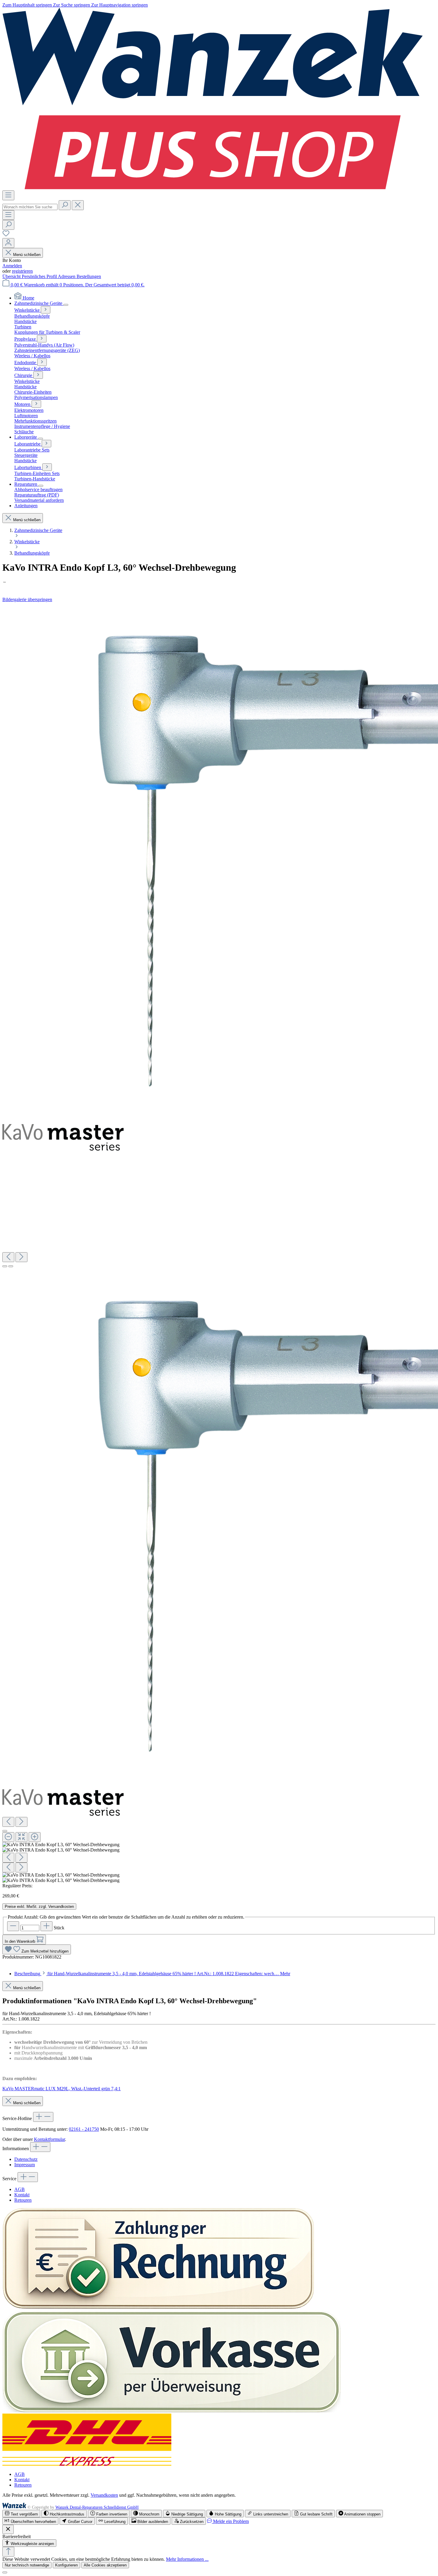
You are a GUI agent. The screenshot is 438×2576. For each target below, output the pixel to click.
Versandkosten (104, 2495)
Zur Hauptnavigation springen (119, 5)
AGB (20, 2189)
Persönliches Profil (40, 276)
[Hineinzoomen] (35, 1837)
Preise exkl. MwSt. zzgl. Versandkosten (39, 1907)
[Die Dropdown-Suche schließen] (78, 205)
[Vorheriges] (8, 1257)
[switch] (21, 2514)
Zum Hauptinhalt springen (28, 5)
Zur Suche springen (72, 5)
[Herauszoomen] (8, 1837)
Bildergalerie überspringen (27, 599)
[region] (219, 1243)
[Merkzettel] (6, 235)
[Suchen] (65, 205)
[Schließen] (5, 1831)
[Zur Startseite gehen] (213, 188)
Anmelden (12, 266)
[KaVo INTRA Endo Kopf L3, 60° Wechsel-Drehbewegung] (63, 1137)
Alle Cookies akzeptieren (105, 2565)
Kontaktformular (49, 2139)
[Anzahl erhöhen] (46, 1926)
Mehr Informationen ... (187, 2559)
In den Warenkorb (21, 1941)
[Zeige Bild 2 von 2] (11, 1266)
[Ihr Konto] (8, 243)
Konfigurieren (66, 2565)
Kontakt (22, 2195)
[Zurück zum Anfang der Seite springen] (8, 2552)
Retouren (23, 2200)
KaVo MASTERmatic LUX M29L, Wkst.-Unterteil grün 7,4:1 (62, 2089)
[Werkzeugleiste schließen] (8, 2529)
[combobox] (30, 207)
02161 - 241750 (84, 2129)
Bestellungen (89, 276)
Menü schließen (27, 255)
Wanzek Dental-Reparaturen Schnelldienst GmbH (97, 2507)
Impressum (25, 2165)
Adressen (67, 276)
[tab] (152, 1974)
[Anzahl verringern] (13, 1926)
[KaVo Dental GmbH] (219, 582)
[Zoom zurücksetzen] (21, 1837)
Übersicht (12, 276)
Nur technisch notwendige (27, 2565)
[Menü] (8, 195)
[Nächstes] (21, 1257)
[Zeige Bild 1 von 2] (5, 1266)
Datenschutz (26, 2159)
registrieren (22, 271)
